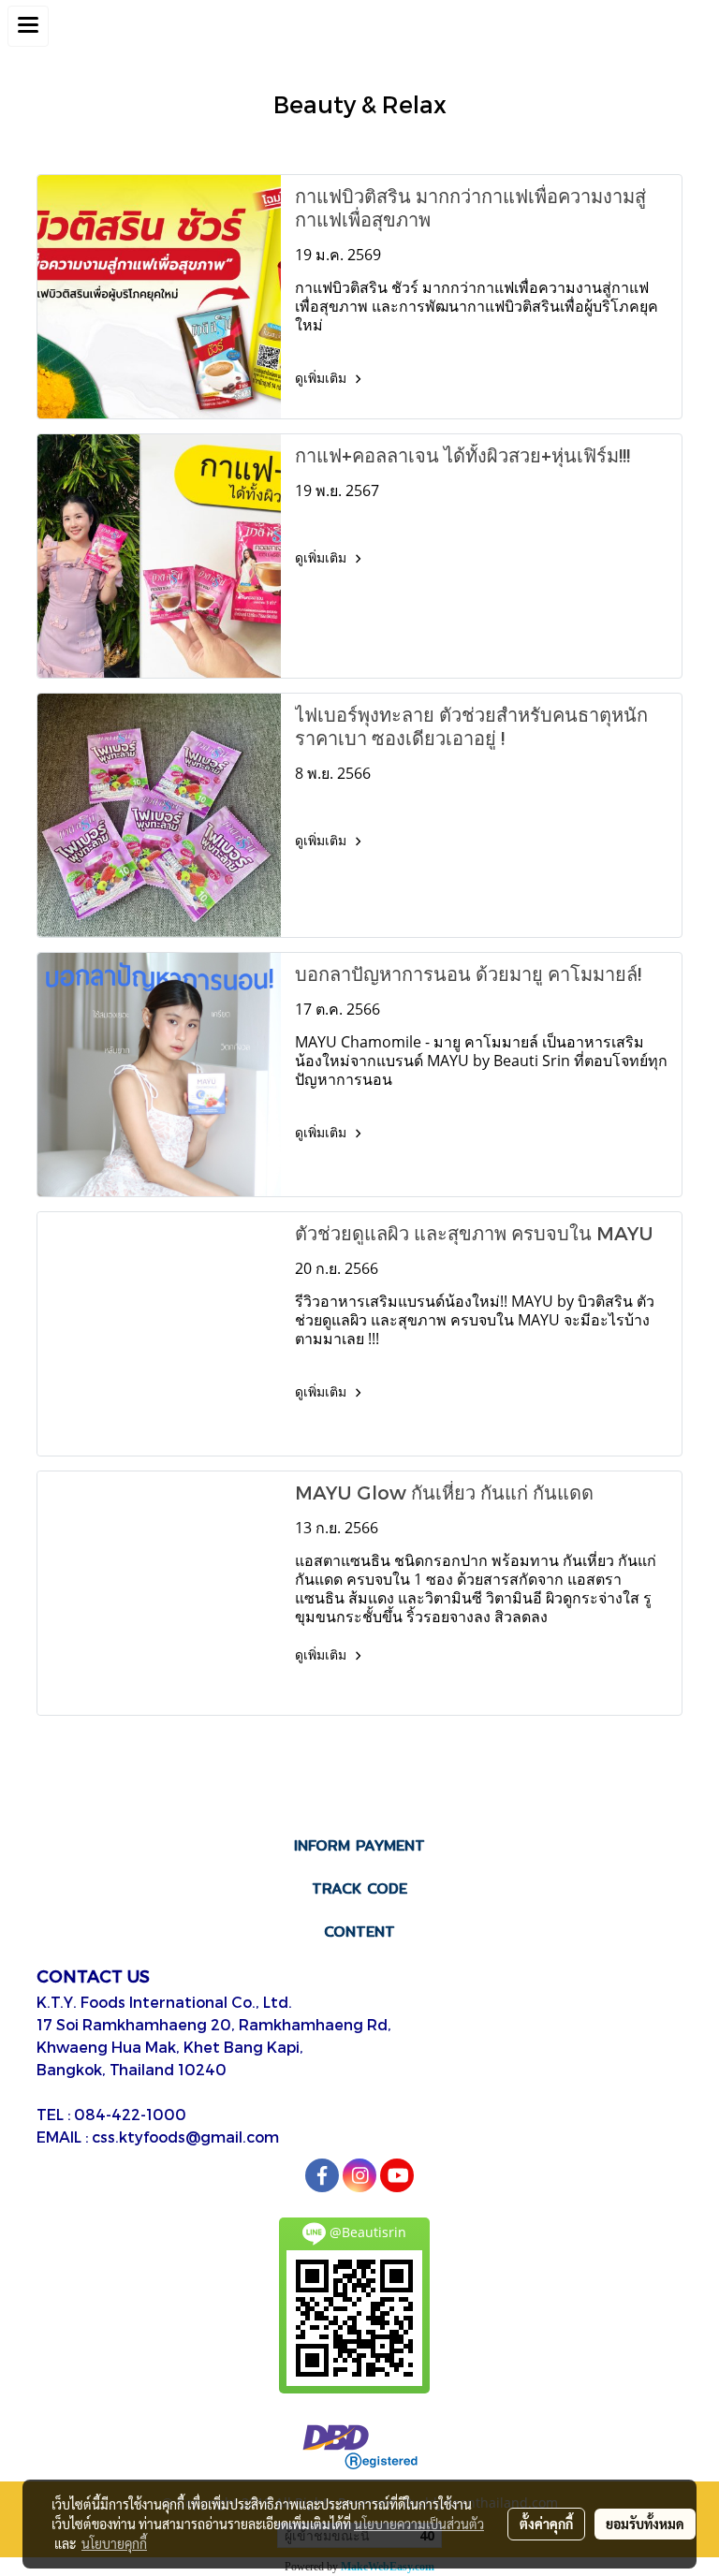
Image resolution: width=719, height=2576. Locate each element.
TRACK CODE (359, 1888)
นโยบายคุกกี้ (114, 2543)
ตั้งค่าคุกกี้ (546, 2524)
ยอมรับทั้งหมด (645, 2524)
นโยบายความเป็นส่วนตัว (419, 2524)
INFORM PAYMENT (359, 1845)
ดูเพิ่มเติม (323, 378)
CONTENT (359, 1932)
